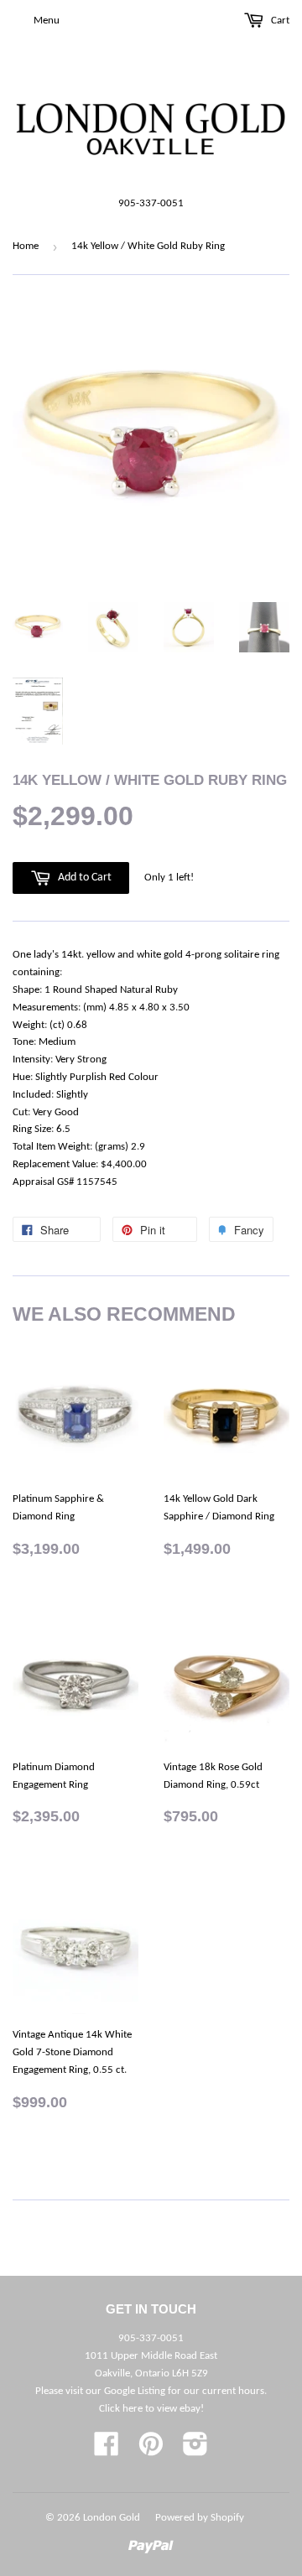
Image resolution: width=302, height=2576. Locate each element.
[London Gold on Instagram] (195, 2451)
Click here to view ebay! (151, 2409)
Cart (279, 21)
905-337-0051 (151, 203)
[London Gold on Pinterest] (151, 2451)
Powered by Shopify (200, 2518)
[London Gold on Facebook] (107, 2451)
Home (26, 246)
